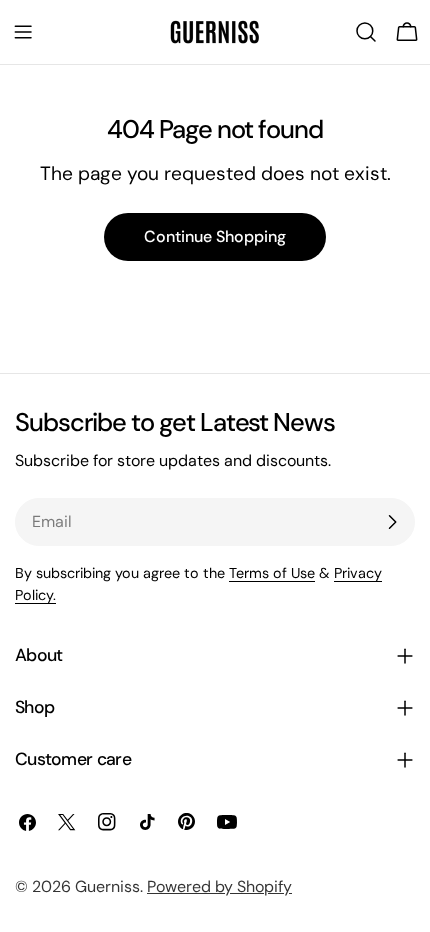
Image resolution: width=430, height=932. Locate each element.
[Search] (366, 32)
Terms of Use (272, 573)
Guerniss (107, 886)
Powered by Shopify (219, 886)
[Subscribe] (392, 522)
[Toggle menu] (23, 32)
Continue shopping (215, 236)
